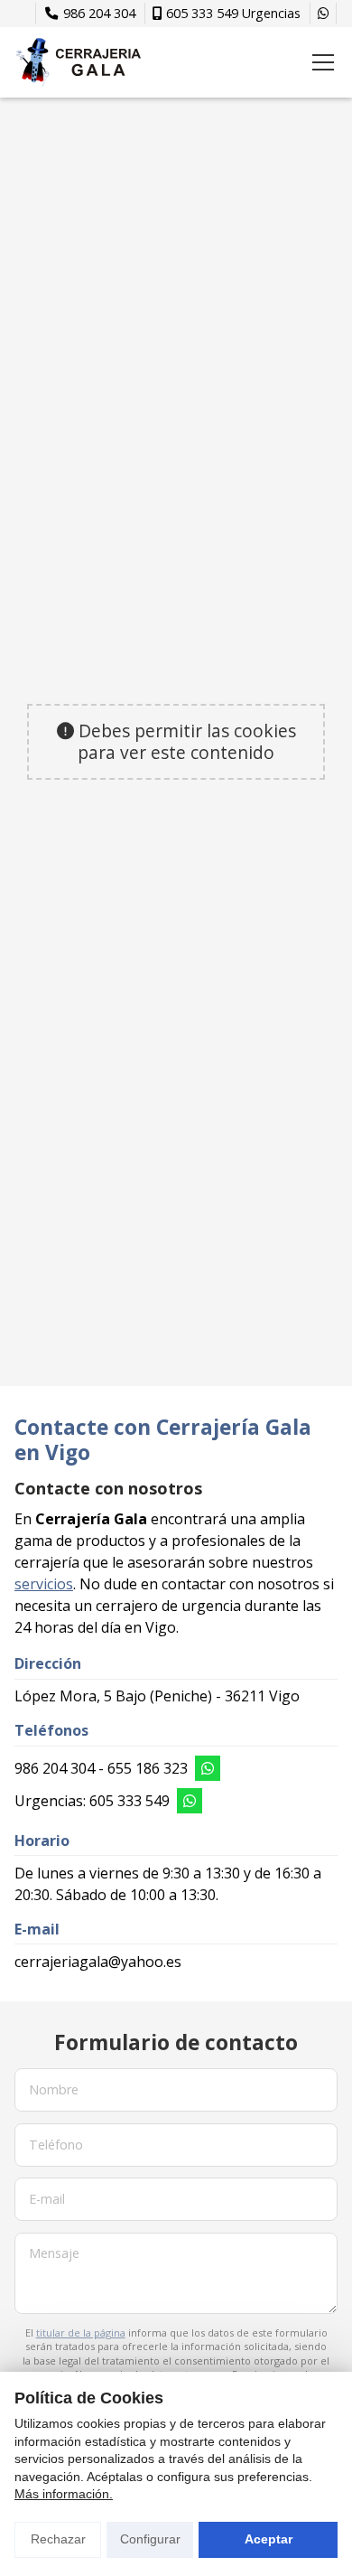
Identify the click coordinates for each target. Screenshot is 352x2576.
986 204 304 (55, 1768)
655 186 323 (148, 1768)
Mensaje (54, 2253)
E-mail (47, 2199)
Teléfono (56, 2144)
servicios (44, 1584)
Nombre (54, 2089)
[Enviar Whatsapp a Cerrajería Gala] (323, 14)
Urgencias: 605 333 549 (92, 1801)
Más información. (64, 2494)
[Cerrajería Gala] (78, 62)
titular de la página (81, 2332)
